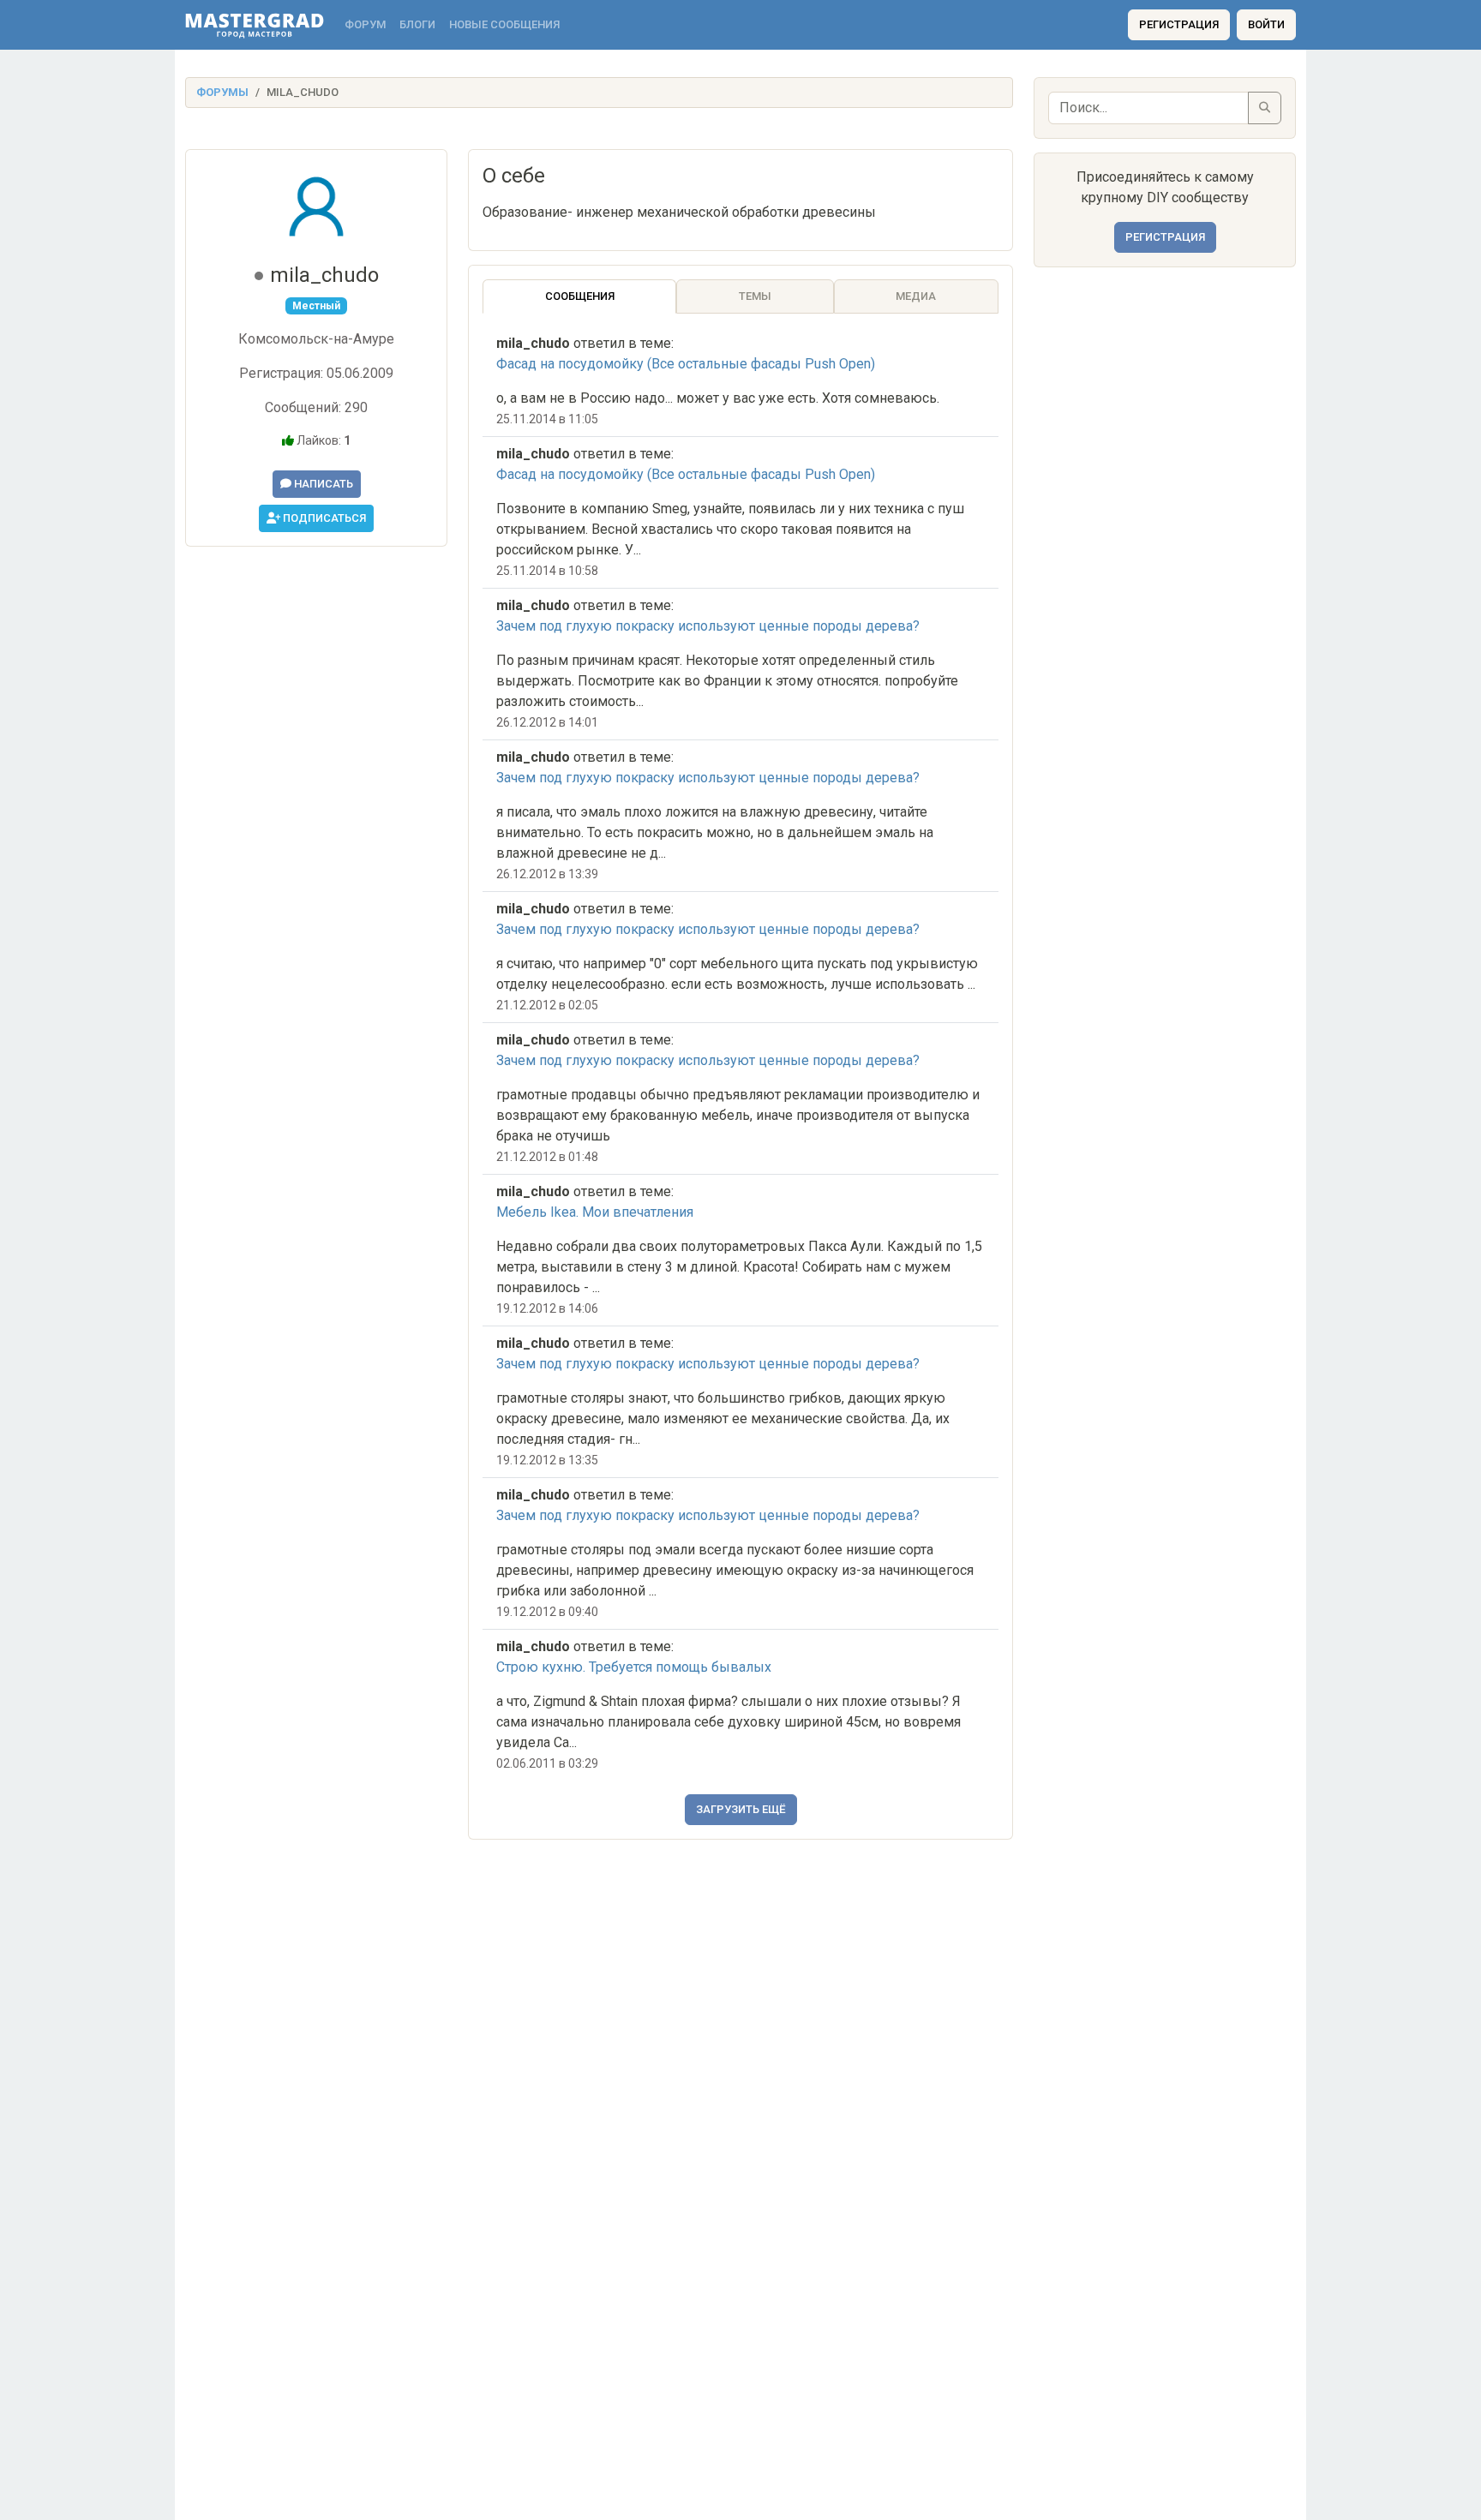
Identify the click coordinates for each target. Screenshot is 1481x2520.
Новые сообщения (504, 24)
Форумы (222, 92)
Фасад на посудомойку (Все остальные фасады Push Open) (686, 364)
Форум (365, 24)
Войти (1266, 24)
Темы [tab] (755, 296)
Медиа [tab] (916, 296)
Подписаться (323, 518)
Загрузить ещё (741, 1809)
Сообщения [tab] (580, 296)
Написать (322, 484)
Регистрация (1179, 24)
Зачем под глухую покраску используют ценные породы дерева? (708, 626)
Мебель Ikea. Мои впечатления (595, 1212)
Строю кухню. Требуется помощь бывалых (634, 1667)
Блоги (417, 24)
